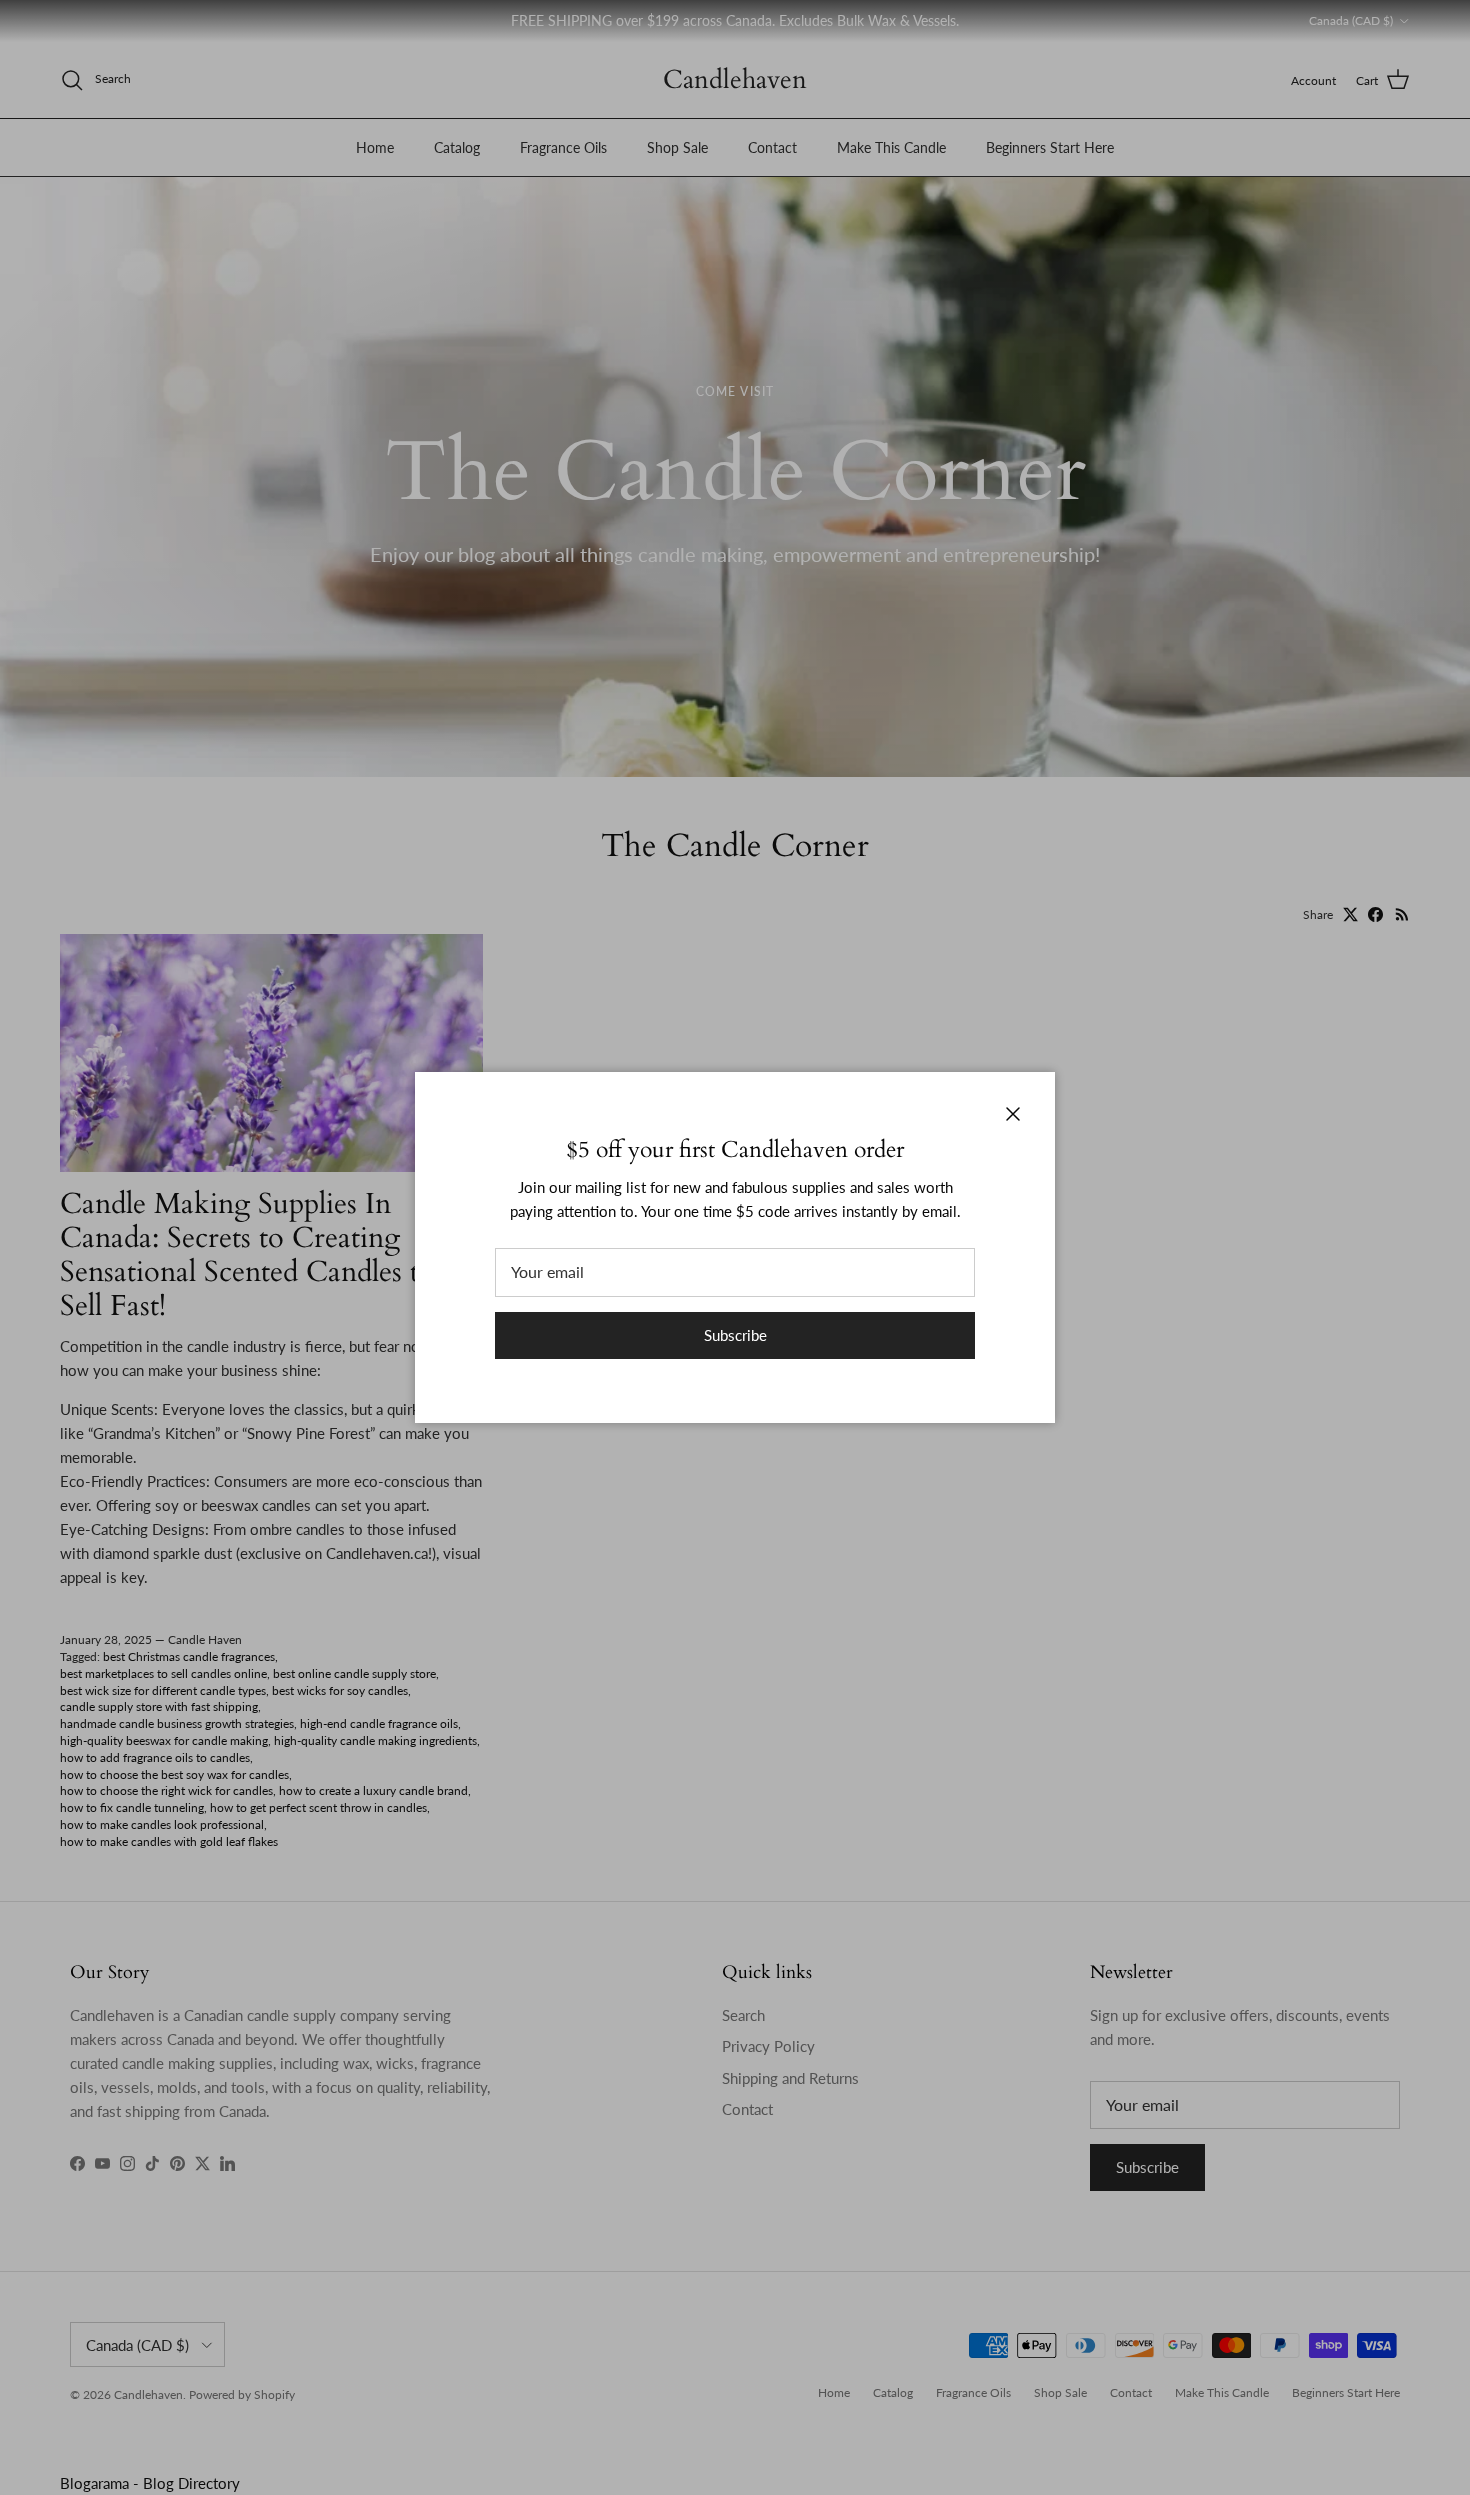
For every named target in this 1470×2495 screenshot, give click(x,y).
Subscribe (735, 1335)
